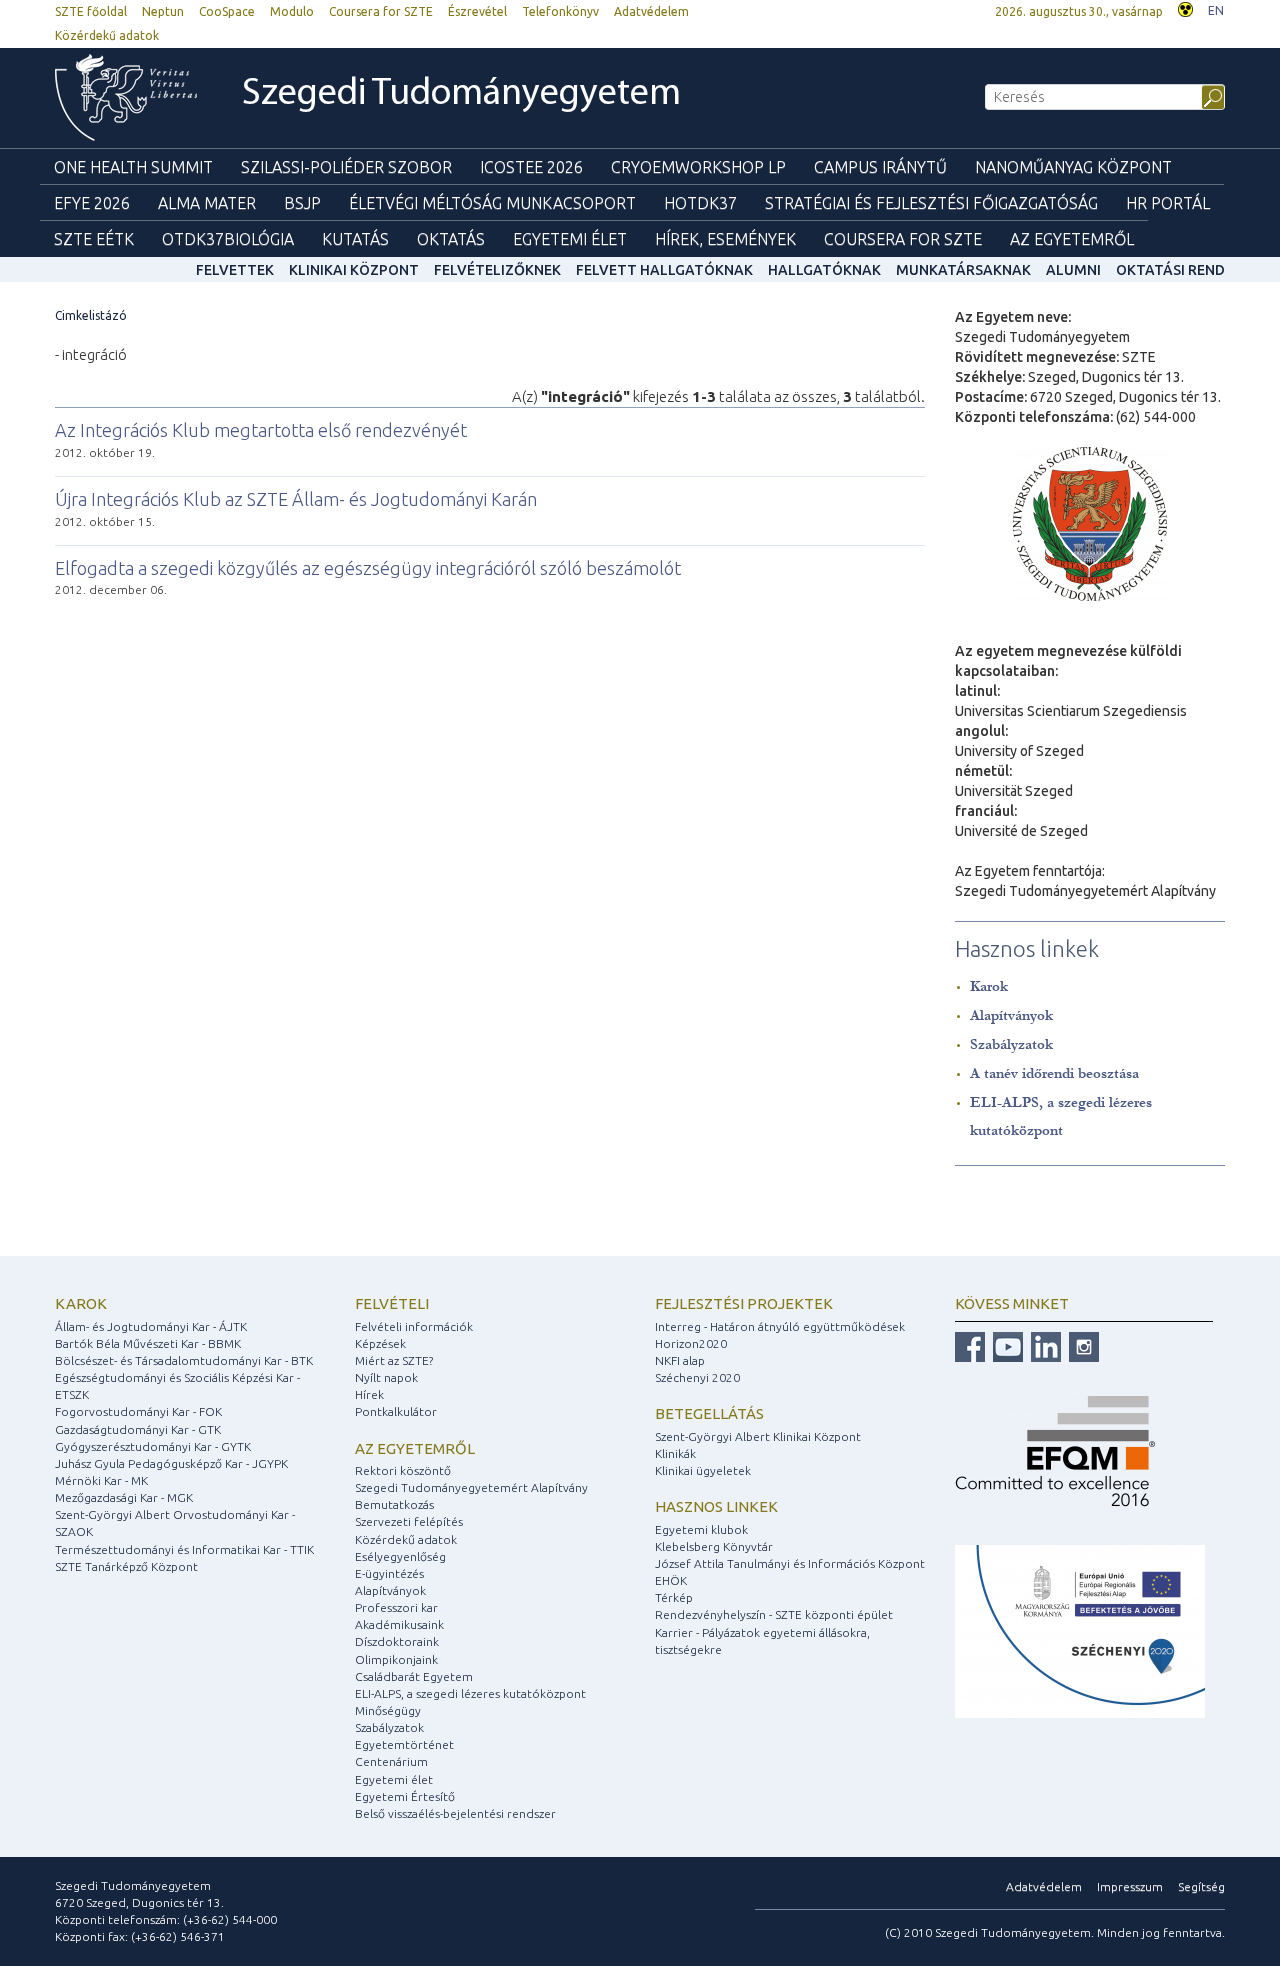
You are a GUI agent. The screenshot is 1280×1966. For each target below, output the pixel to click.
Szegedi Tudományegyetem (461, 94)
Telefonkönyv (560, 11)
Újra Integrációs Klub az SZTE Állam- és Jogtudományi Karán (296, 499)
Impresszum (1130, 1886)
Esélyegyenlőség (400, 1556)
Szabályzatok (1011, 1044)
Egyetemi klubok (701, 1529)
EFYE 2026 (92, 203)
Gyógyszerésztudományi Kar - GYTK (153, 1446)
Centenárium (391, 1761)
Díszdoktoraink (397, 1641)
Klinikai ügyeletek (703, 1470)
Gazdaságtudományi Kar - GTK (138, 1429)
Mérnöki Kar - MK (101, 1480)
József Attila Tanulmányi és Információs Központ (790, 1563)
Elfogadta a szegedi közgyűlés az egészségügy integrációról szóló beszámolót (368, 568)
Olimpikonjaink (396, 1659)
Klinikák (675, 1453)
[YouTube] (1005, 1345)
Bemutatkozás (394, 1504)
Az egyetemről (415, 1448)
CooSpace (227, 11)
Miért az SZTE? (394, 1360)
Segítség (1201, 1886)
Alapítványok (1011, 1015)
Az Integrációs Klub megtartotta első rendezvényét (261, 430)
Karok (989, 986)
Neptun (163, 11)
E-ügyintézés (389, 1573)
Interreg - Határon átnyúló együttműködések (780, 1326)
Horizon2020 (691, 1343)
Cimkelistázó (91, 315)
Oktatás (451, 239)
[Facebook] (970, 1345)
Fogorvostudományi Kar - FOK (138, 1411)
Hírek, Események (725, 239)
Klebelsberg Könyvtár (714, 1546)
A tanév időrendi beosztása (1054, 1073)
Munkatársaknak (963, 270)
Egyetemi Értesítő (405, 1796)
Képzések (380, 1343)
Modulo (292, 11)
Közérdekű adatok (107, 35)
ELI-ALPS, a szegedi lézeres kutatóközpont (470, 1693)
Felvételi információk (414, 1326)
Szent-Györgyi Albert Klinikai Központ (758, 1436)
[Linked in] (1043, 1345)
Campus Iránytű (880, 167)
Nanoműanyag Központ (1073, 167)
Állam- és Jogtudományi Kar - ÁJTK (151, 1326)
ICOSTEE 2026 (531, 167)
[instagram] (1081, 1345)
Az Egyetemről (1072, 239)
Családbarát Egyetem (414, 1676)
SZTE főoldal (91, 11)
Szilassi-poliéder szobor (346, 167)
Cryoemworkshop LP (698, 167)
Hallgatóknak (824, 270)
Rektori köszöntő (403, 1470)
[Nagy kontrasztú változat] (1185, 7)
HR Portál (1168, 203)
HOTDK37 (700, 203)
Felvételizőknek (497, 270)
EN (1216, 10)
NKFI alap (680, 1360)
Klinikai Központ (354, 270)
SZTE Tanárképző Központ (126, 1566)
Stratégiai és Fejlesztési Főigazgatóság (931, 203)
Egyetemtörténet (404, 1744)
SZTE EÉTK (94, 239)
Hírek (369, 1394)
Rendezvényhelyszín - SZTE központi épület (774, 1614)
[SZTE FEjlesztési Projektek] (1080, 1630)
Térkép (674, 1597)
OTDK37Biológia (228, 239)
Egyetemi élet (570, 239)
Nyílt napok (386, 1377)
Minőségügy (388, 1710)
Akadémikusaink (399, 1624)
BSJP (302, 203)
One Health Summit (133, 167)
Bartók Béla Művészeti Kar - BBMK (148, 1343)
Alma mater (207, 203)
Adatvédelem (651, 11)
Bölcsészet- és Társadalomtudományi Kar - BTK (184, 1360)
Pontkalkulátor (396, 1411)
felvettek (235, 270)
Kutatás (355, 239)
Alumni (1073, 270)
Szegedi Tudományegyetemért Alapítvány (471, 1487)
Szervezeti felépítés (409, 1521)
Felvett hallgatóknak (664, 270)
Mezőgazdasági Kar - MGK (124, 1497)
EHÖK (671, 1580)
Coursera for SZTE (381, 11)
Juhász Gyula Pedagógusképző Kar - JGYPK (171, 1463)
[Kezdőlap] (126, 97)
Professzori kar (396, 1607)
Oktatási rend (1170, 270)
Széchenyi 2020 (697, 1377)
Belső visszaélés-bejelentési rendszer (455, 1813)
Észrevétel (477, 11)
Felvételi (392, 1303)
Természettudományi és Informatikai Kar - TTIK (184, 1549)
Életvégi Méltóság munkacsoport (492, 203)
